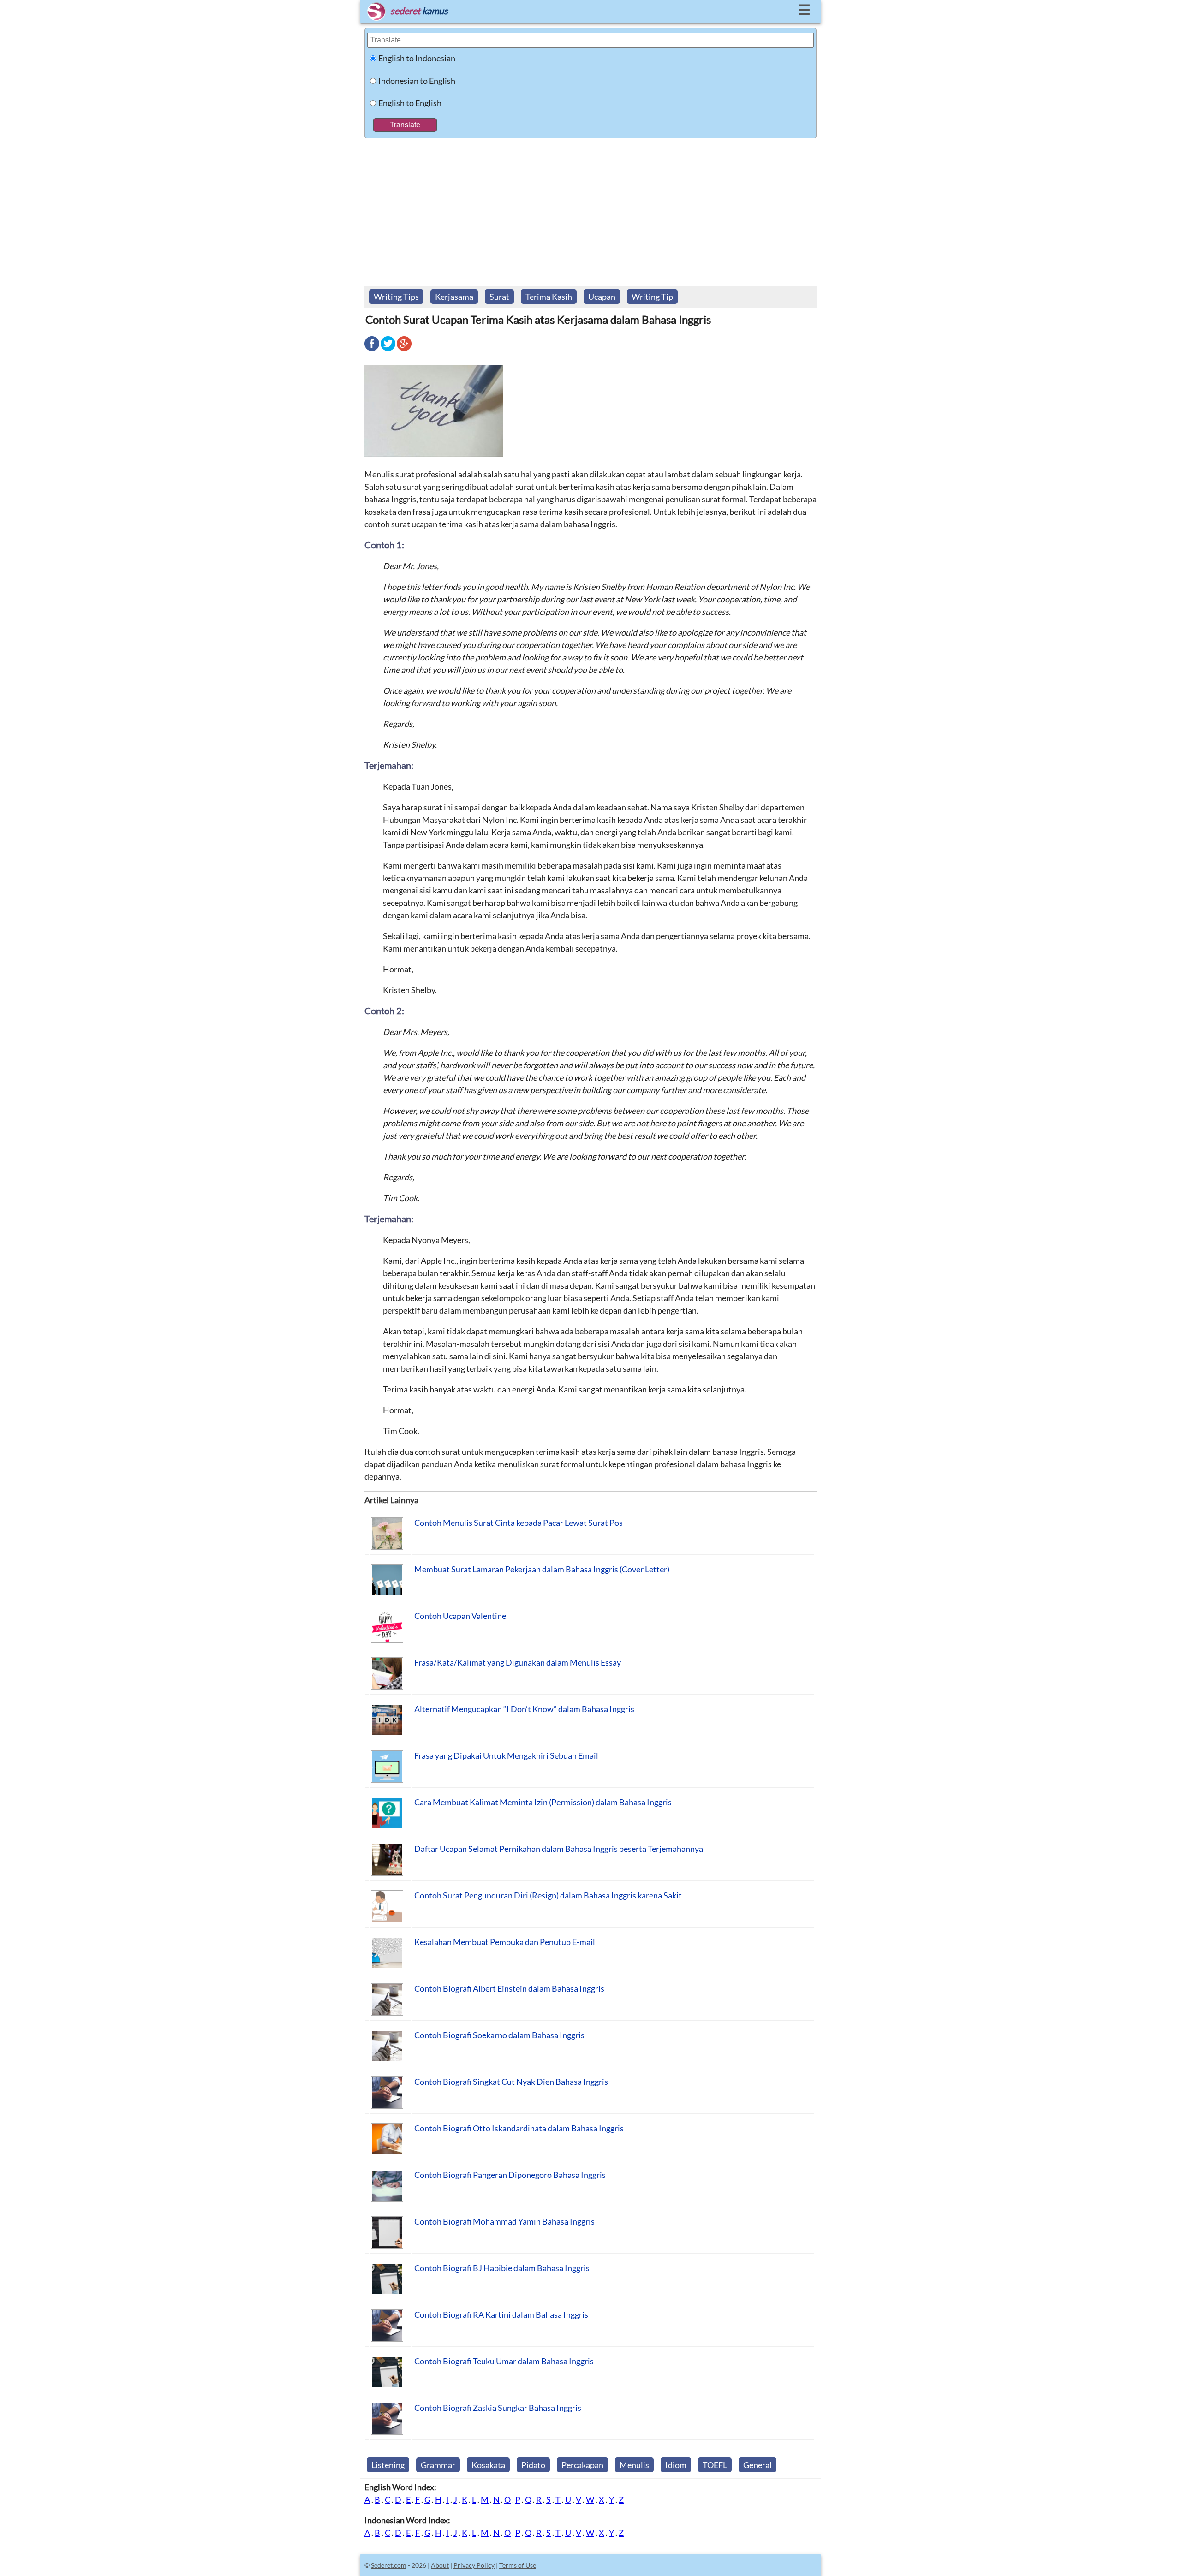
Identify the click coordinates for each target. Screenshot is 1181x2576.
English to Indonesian (417, 58)
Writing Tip (652, 297)
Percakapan (582, 2465)
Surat (499, 297)
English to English (410, 103)
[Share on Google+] (404, 350)
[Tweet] (388, 350)
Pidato (533, 2465)
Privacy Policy (474, 2565)
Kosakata (488, 2465)
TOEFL (715, 2465)
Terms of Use (518, 2565)
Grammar (438, 2465)
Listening (388, 2465)
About (440, 2565)
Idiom (676, 2465)
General (758, 2465)
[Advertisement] (590, 208)
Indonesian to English (417, 81)
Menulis (634, 2465)
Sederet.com (389, 2565)
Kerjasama (454, 297)
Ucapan (602, 297)
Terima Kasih (549, 297)
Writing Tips (396, 297)
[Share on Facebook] (372, 350)
